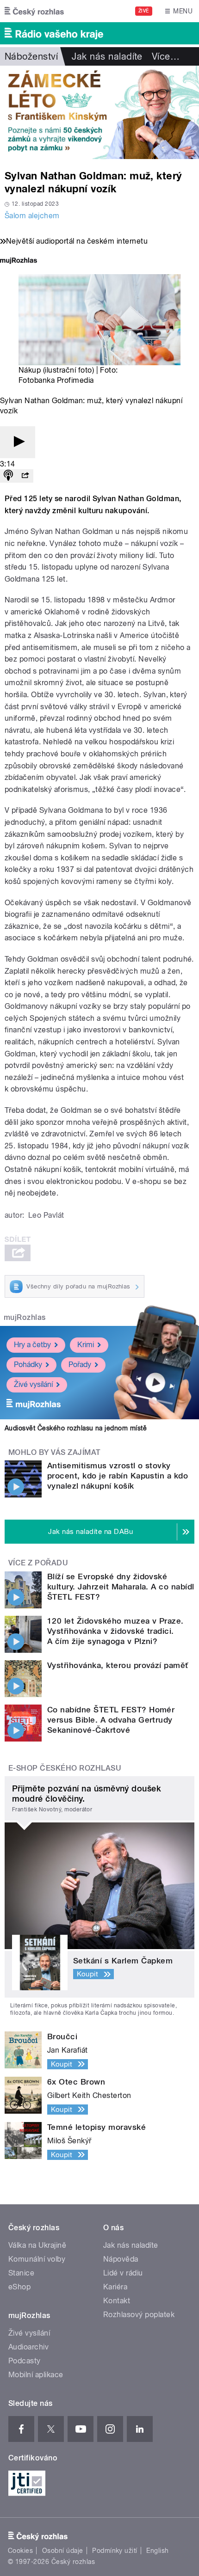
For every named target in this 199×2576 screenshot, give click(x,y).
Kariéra (115, 2287)
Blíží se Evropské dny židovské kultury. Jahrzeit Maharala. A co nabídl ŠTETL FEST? (121, 1587)
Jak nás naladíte (107, 56)
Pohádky (28, 1365)
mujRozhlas (25, 1317)
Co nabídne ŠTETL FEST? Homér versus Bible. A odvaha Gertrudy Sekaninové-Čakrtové (111, 1720)
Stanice (21, 2273)
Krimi (86, 1345)
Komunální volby (37, 2259)
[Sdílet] (25, 476)
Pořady (80, 1365)
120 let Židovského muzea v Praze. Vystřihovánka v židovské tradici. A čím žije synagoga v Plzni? (115, 1631)
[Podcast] (8, 476)
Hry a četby (32, 1345)
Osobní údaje (63, 2551)
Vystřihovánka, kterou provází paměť (118, 1665)
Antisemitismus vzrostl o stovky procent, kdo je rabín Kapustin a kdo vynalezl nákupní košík (118, 1476)
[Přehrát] (18, 442)
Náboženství (31, 56)
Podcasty (25, 2361)
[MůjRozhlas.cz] (19, 261)
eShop (19, 2287)
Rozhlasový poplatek (139, 2315)
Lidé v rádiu (123, 2273)
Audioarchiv (28, 2347)
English (157, 2551)
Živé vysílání (33, 1384)
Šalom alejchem (32, 216)
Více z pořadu (38, 1563)
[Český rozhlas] (34, 11)
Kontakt (117, 2301)
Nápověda (121, 2259)
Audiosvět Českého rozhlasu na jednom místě (76, 1428)
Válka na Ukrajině (37, 2245)
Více (166, 56)
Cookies (20, 2551)
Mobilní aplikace (36, 2375)
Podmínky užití (115, 2551)
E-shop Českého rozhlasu (65, 1768)
